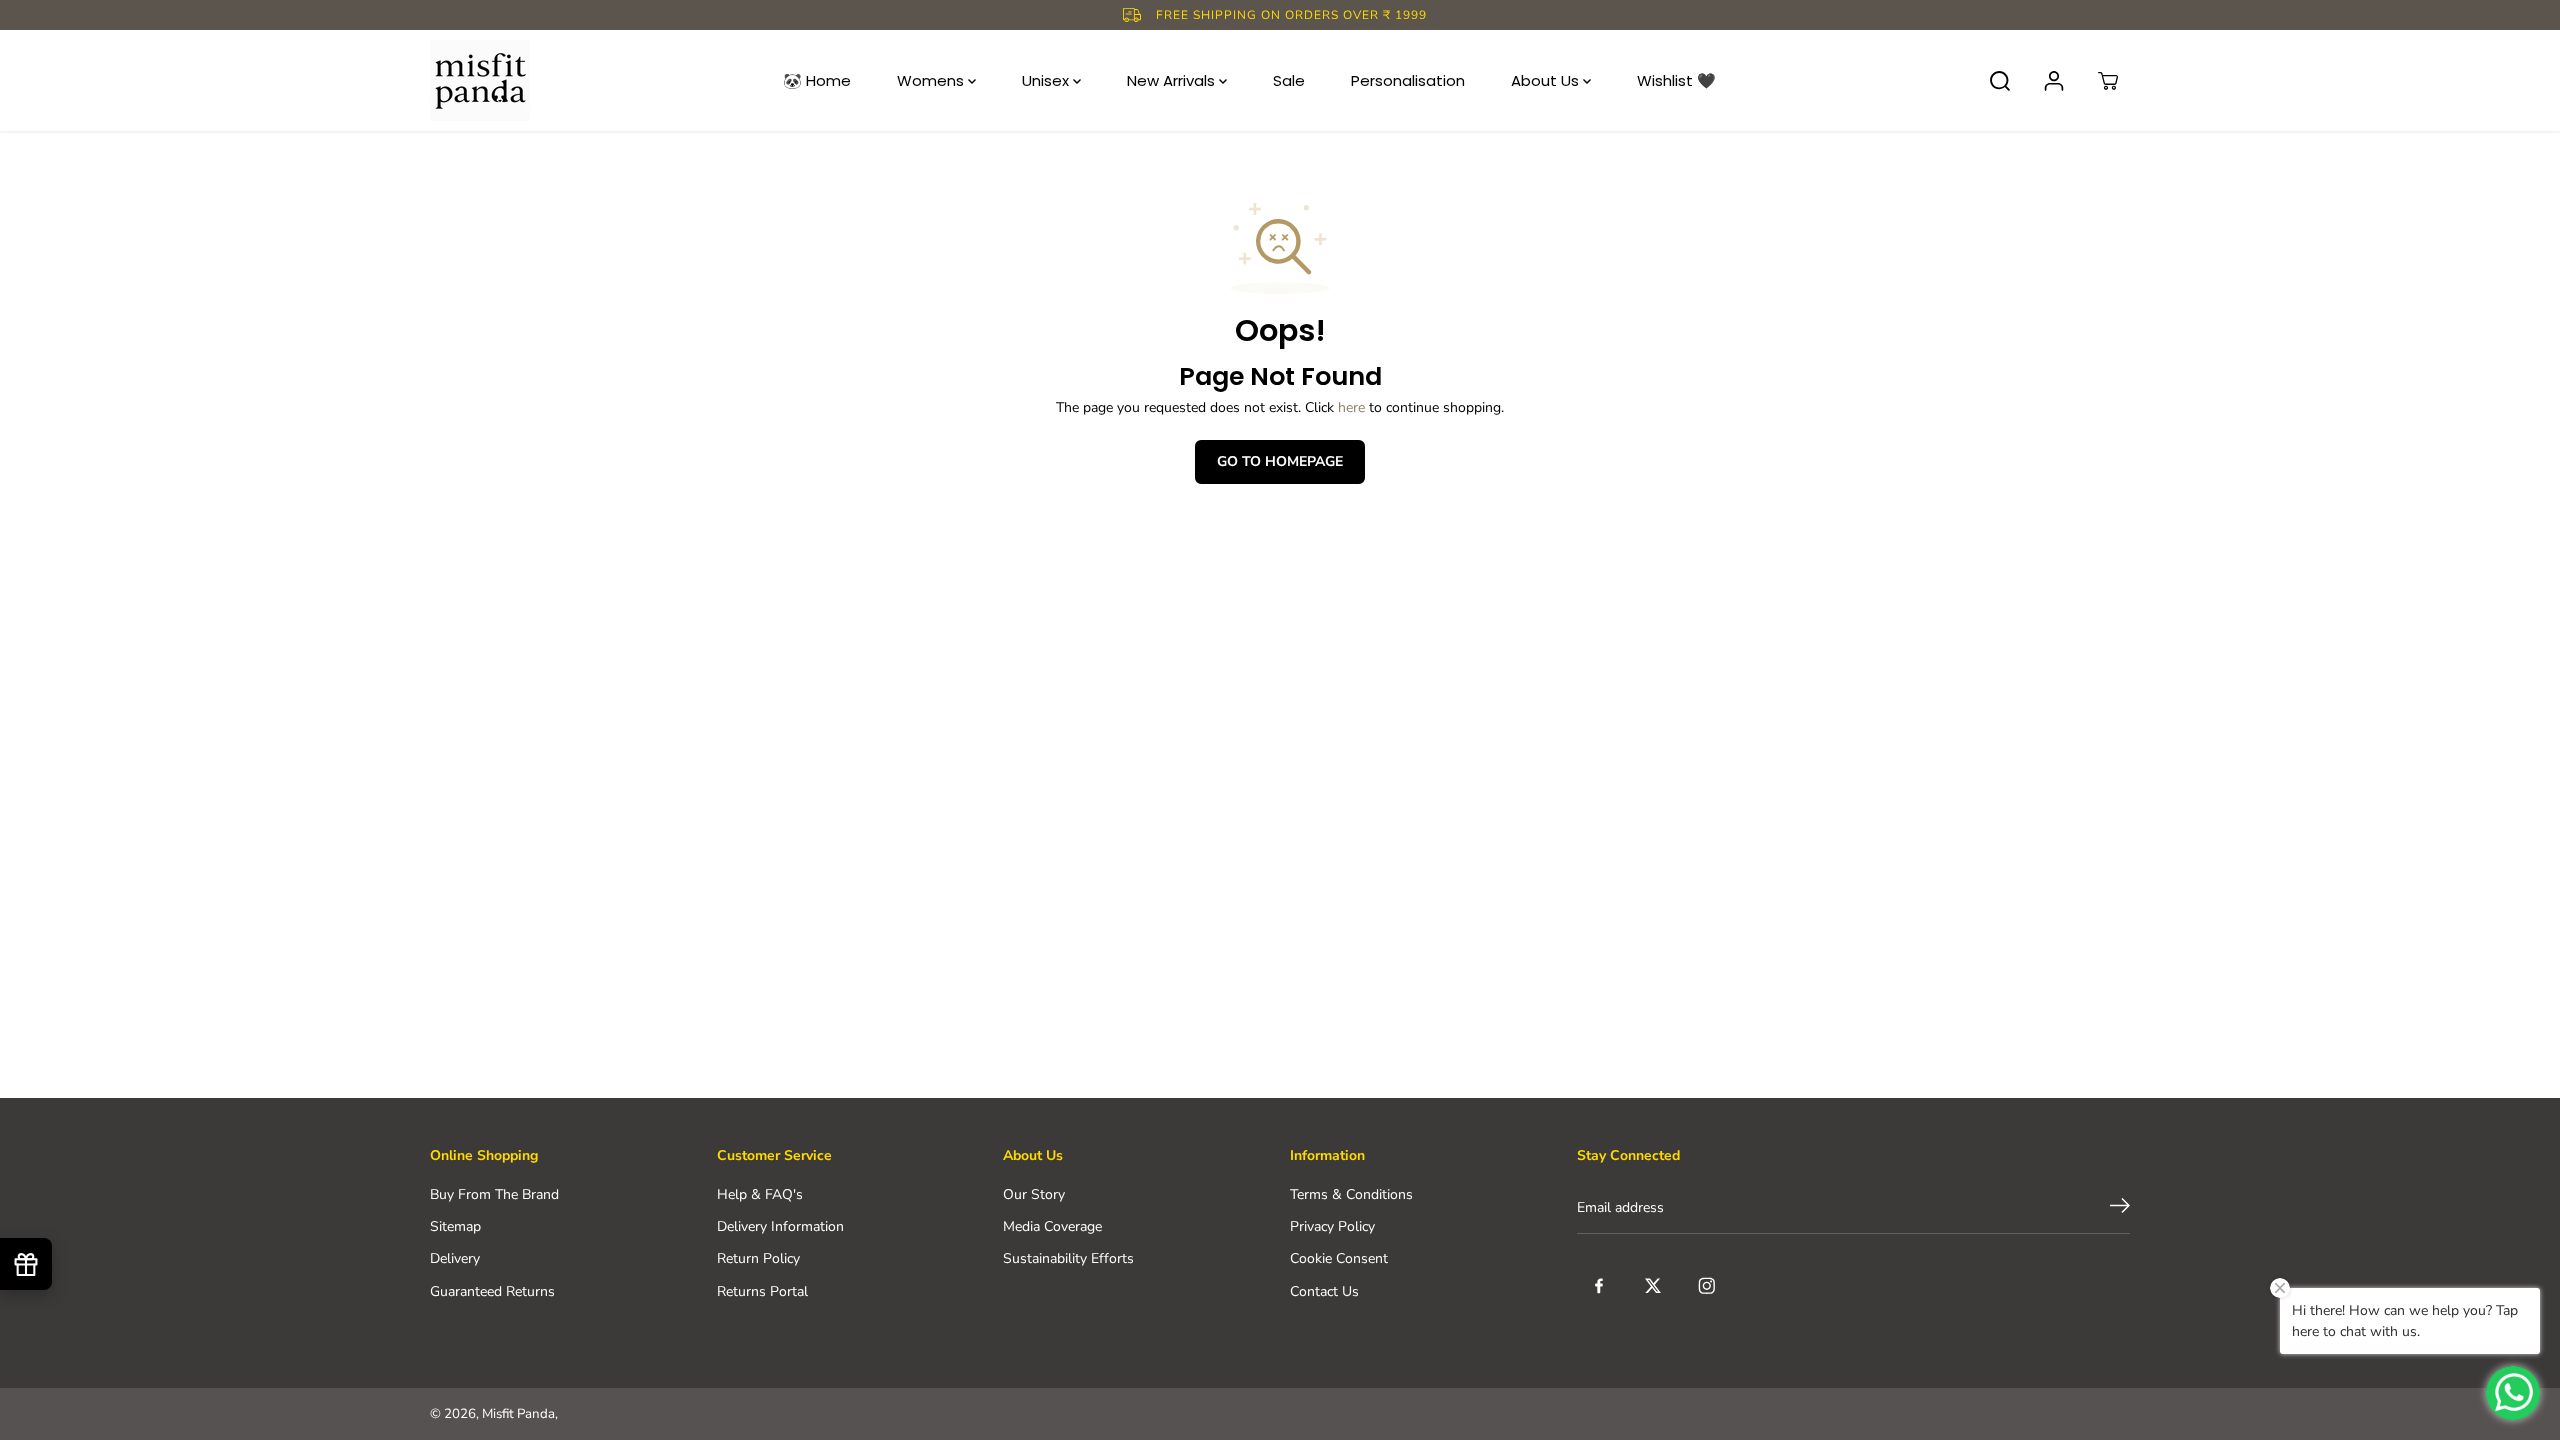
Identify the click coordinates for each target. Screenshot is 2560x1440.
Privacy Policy (1332, 1226)
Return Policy (758, 1258)
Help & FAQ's (760, 1194)
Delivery (455, 1258)
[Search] (2000, 81)
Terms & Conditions (1351, 1194)
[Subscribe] (2120, 1209)
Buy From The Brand (494, 1194)
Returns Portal (762, 1291)
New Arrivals (1173, 80)
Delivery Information (780, 1226)
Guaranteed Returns (492, 1291)
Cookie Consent (1339, 1258)
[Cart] (2108, 81)
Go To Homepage (1280, 461)
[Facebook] (1599, 1286)
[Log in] (2054, 81)
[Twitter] (1653, 1286)
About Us (1547, 80)
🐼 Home (817, 80)
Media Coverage (1052, 1226)
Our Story (1034, 1194)
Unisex (1047, 80)
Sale (1289, 80)
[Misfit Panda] (480, 80)
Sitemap (455, 1226)
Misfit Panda (518, 1414)
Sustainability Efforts (1068, 1258)
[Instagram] (1707, 1286)
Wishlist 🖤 (1676, 80)
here (1351, 407)
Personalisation (1408, 80)
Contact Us (1324, 1291)
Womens (932, 80)
